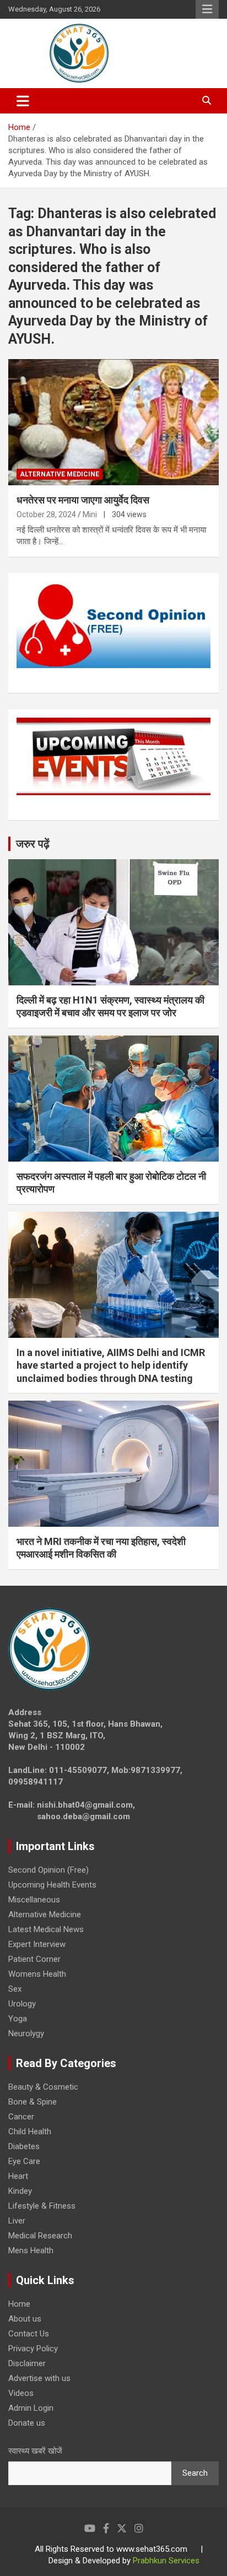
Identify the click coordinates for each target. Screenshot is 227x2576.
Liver (17, 2221)
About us (25, 2319)
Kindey (20, 2191)
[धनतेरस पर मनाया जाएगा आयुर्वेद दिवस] (113, 422)
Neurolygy (26, 2033)
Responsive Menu (207, 9)
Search (195, 2473)
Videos (21, 2393)
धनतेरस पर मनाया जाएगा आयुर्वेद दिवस (83, 500)
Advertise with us (39, 2378)
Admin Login (31, 2408)
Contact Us (29, 2334)
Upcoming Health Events (52, 1885)
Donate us (27, 2423)
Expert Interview (37, 1944)
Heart (18, 2176)
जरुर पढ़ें (33, 844)
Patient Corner (34, 1959)
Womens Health (37, 1974)
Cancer (21, 2117)
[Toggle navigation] (23, 101)
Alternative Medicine (60, 474)
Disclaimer (27, 2363)
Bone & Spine (33, 2102)
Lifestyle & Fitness (42, 2206)
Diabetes (24, 2146)
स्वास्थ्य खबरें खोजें (35, 2451)
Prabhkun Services (166, 2561)
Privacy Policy (33, 2349)
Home (19, 2304)
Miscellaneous (34, 1900)
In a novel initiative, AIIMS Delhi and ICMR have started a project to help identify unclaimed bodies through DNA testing (111, 1365)
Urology (22, 2004)
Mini (90, 514)
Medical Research (40, 2236)
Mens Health (31, 2250)
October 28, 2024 (46, 514)
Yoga (18, 2019)
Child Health (30, 2132)
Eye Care (24, 2161)
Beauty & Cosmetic (43, 2087)
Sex (15, 1989)
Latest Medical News (46, 1929)
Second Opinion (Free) (48, 1870)
